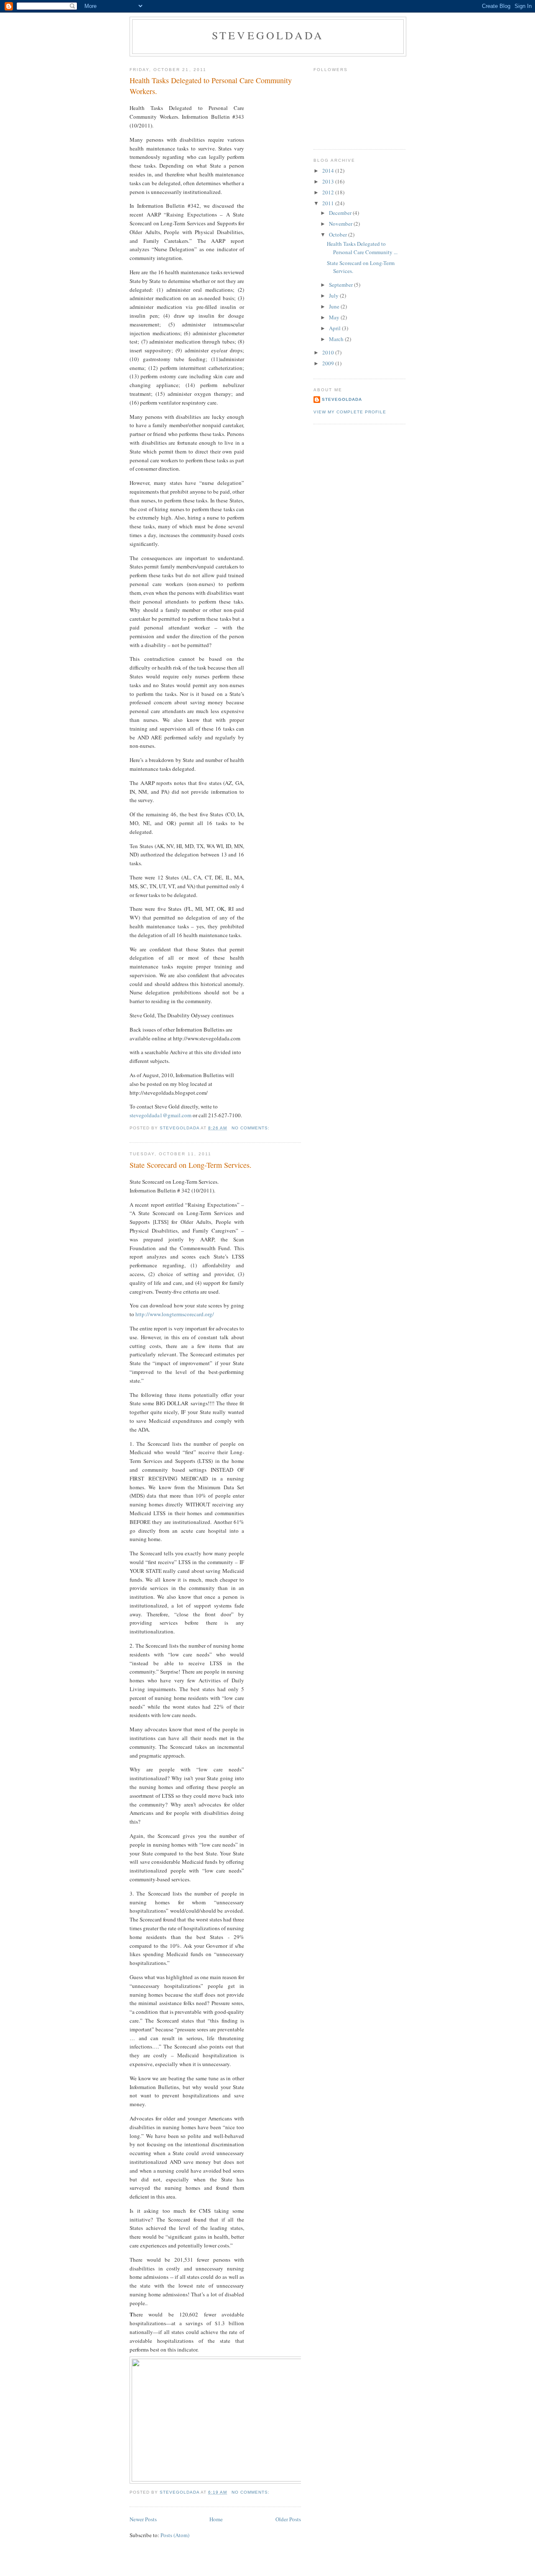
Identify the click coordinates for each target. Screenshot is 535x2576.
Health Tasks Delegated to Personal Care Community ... (362, 248)
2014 (329, 171)
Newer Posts (143, 2519)
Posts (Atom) (175, 2535)
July (334, 296)
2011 (329, 203)
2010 (329, 352)
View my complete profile (350, 412)
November (341, 224)
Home (216, 2519)
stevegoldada (268, 35)
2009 (329, 363)
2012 (329, 192)
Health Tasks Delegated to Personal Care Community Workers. (211, 85)
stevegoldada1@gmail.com (160, 1115)
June (335, 306)
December (341, 213)
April (335, 328)
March (337, 339)
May (335, 317)
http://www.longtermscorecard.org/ (175, 1314)
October (339, 234)
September (341, 285)
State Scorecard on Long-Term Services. (191, 1165)
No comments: (251, 1128)
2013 (329, 181)
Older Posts (288, 2519)
